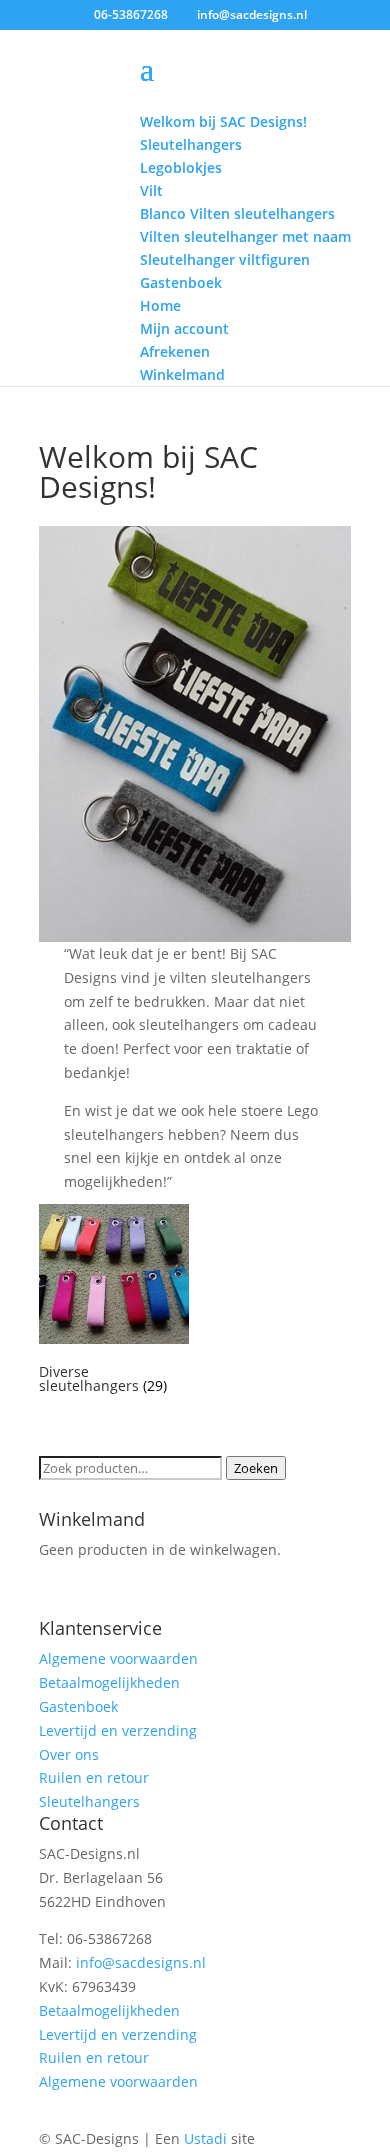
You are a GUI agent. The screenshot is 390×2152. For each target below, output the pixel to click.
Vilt (151, 190)
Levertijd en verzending (118, 1730)
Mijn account (184, 328)
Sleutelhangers (191, 144)
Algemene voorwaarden (118, 1658)
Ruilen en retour (94, 1777)
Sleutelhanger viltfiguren (225, 259)
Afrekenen (175, 351)
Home (160, 305)
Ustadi (205, 2138)
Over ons (69, 1754)
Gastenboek (181, 282)
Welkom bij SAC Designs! (223, 121)
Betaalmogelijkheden (109, 1682)
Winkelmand (182, 374)
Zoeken (256, 1468)
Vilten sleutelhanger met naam (245, 236)
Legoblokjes (181, 167)
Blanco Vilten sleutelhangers (237, 213)
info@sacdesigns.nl (141, 1962)
